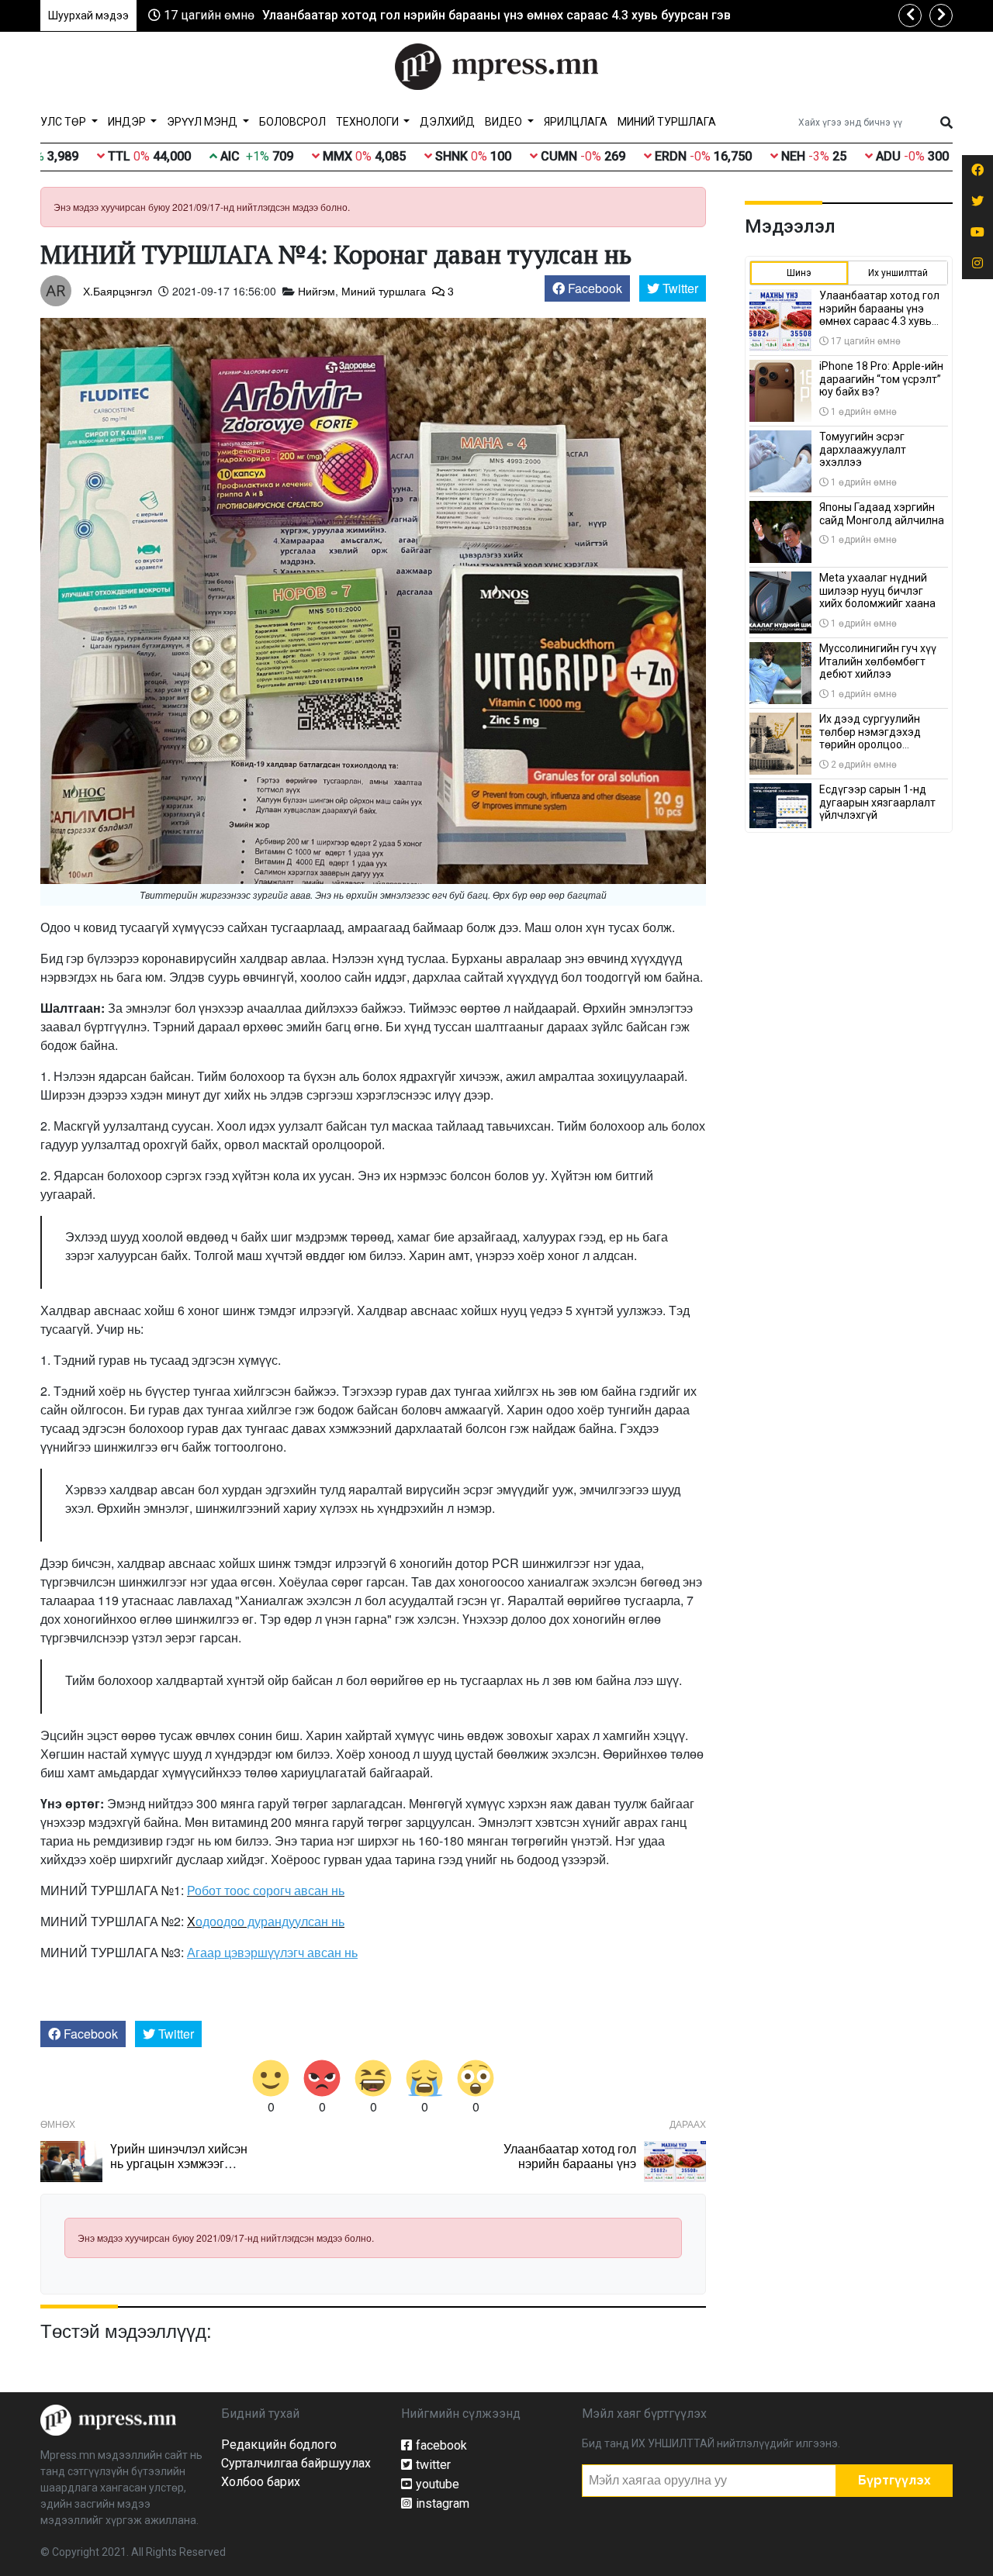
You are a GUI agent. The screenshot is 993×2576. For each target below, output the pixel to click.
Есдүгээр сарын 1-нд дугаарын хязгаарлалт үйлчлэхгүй (877, 803)
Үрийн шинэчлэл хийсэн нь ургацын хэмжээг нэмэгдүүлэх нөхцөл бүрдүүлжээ (179, 2171)
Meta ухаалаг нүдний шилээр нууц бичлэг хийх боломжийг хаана (877, 591)
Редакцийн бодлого (279, 2445)
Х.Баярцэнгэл (118, 291)
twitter (433, 2465)
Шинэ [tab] (799, 273)
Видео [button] (505, 122)
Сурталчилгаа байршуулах (296, 2463)
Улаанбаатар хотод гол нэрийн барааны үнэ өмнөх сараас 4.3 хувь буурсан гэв (496, 15)
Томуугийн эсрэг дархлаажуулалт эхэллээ (863, 450)
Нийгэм (317, 291)
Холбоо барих (261, 2482)
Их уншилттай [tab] (898, 273)
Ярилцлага (576, 122)
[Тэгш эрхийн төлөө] (108, 2419)
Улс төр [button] (64, 122)
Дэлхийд (447, 122)
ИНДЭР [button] (128, 122)
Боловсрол (292, 122)
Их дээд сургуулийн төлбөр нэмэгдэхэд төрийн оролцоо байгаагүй (870, 738)
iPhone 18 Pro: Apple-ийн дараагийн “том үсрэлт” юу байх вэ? (881, 379)
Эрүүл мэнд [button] (203, 122)
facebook (441, 2445)
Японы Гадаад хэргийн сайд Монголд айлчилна (882, 514)
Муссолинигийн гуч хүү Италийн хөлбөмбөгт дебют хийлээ (878, 661)
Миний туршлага (667, 122)
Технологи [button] (368, 122)
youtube (438, 2484)
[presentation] (910, 16)
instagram (443, 2503)
